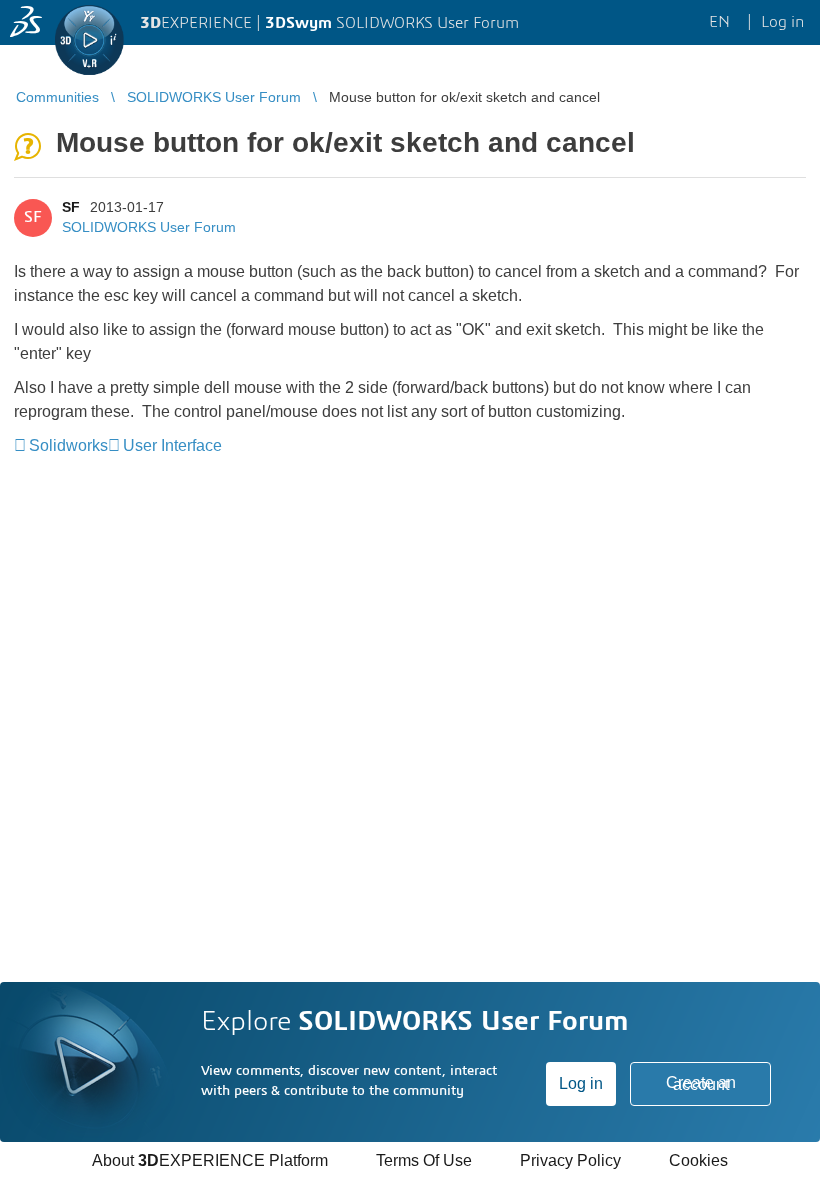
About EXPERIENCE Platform (210, 1160)
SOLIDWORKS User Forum (149, 227)
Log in (581, 1083)
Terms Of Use (424, 1160)
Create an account (701, 1083)
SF (71, 207)
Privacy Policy (570, 1160)
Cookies (698, 1160)
